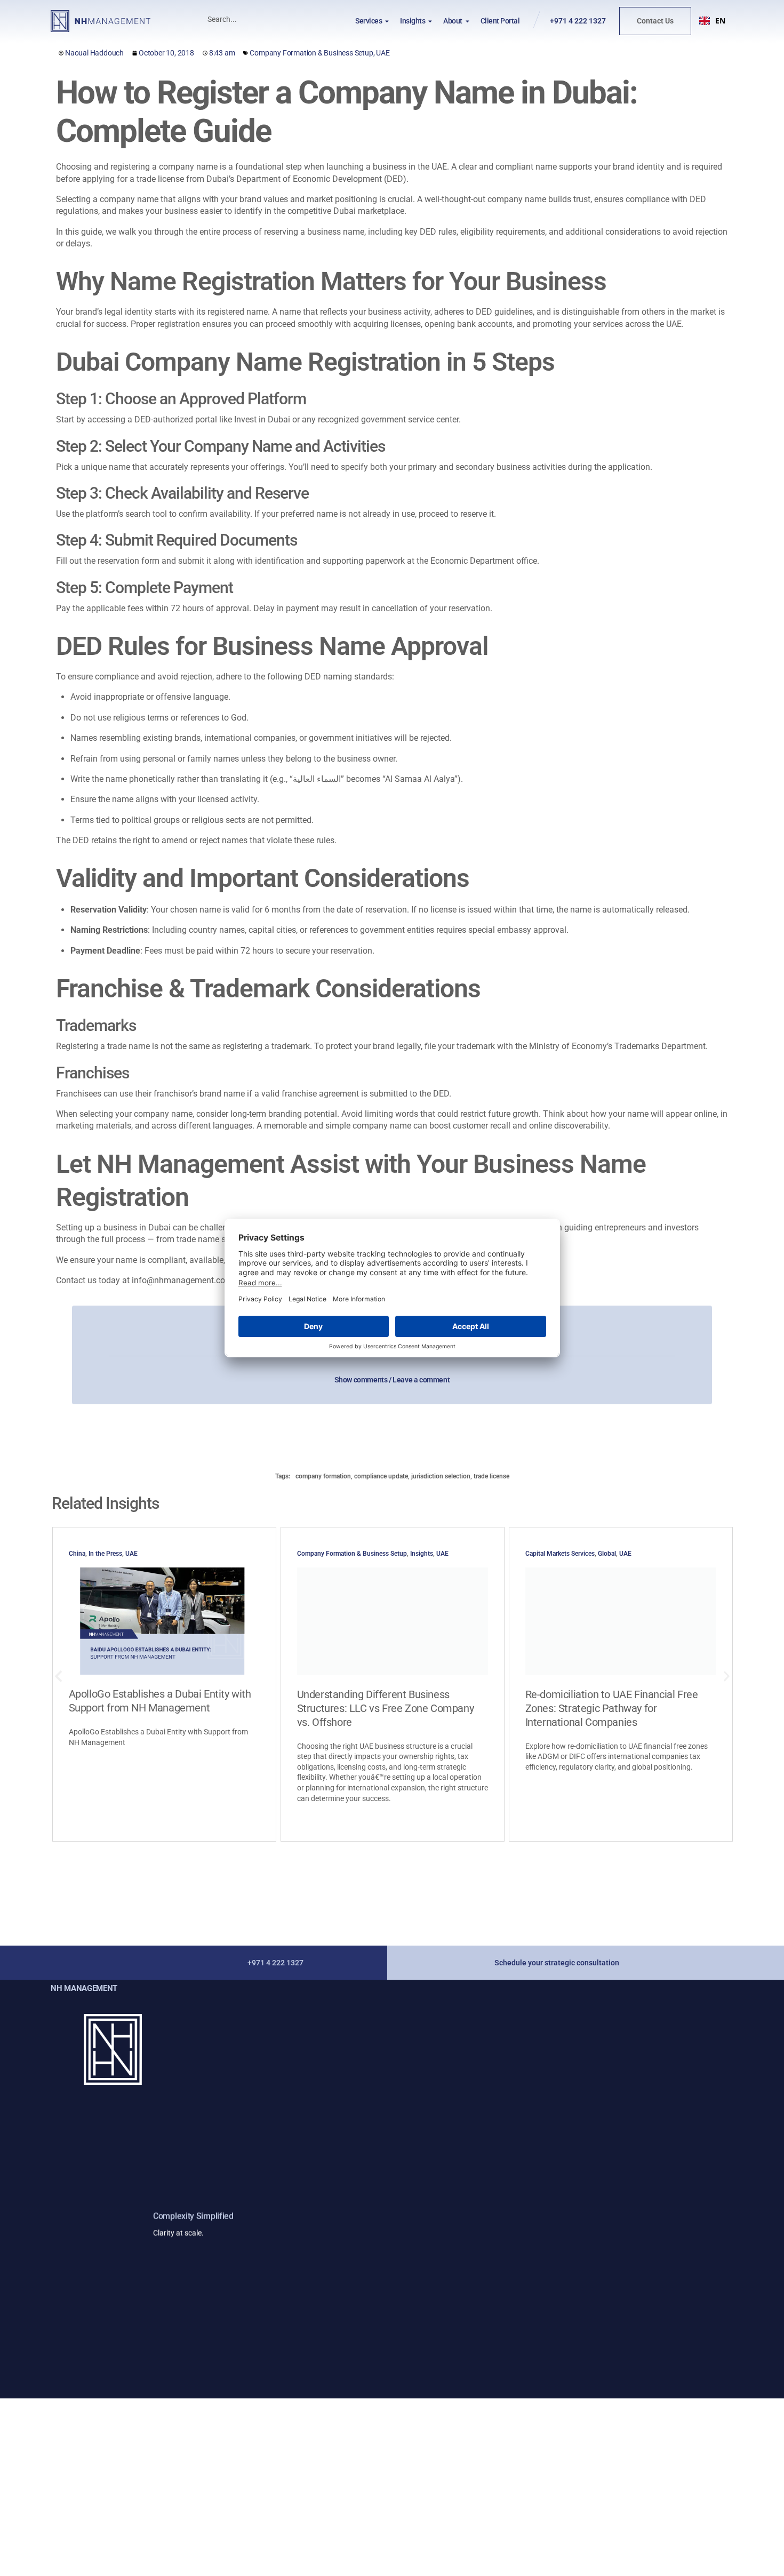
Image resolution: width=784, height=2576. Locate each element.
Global (607, 1554)
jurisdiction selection (441, 1476)
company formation (323, 1476)
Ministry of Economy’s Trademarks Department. (618, 1046)
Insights (422, 1554)
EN (720, 21)
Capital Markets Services (560, 1554)
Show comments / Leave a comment (392, 1380)
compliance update (381, 1476)
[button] (712, 21)
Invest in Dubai (262, 419)
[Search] (306, 19)
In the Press (105, 1554)
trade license (491, 1476)
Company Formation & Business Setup (311, 53)
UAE (383, 53)
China (77, 1554)
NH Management (84, 1988)
